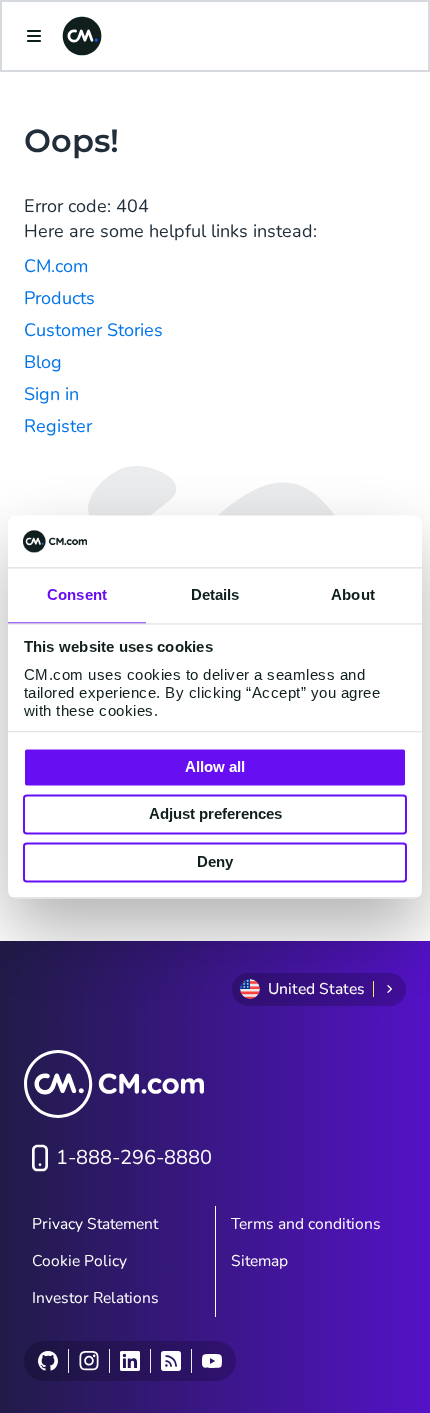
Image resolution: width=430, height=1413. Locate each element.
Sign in (51, 394)
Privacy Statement (95, 1224)
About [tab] (353, 594)
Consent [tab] (77, 594)
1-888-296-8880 (134, 1157)
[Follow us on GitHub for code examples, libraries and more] (48, 1361)
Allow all (215, 766)
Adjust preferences (215, 814)
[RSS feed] (170, 1361)
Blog (43, 362)
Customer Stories (93, 330)
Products (59, 298)
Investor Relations (95, 1298)
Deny (215, 861)
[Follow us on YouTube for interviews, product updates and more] (211, 1361)
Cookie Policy (79, 1261)
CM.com (56, 266)
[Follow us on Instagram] (88, 1361)
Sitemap (259, 1261)
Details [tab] (215, 594)
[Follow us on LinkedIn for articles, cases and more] (129, 1361)
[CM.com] (82, 36)
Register (58, 426)
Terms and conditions (306, 1224)
